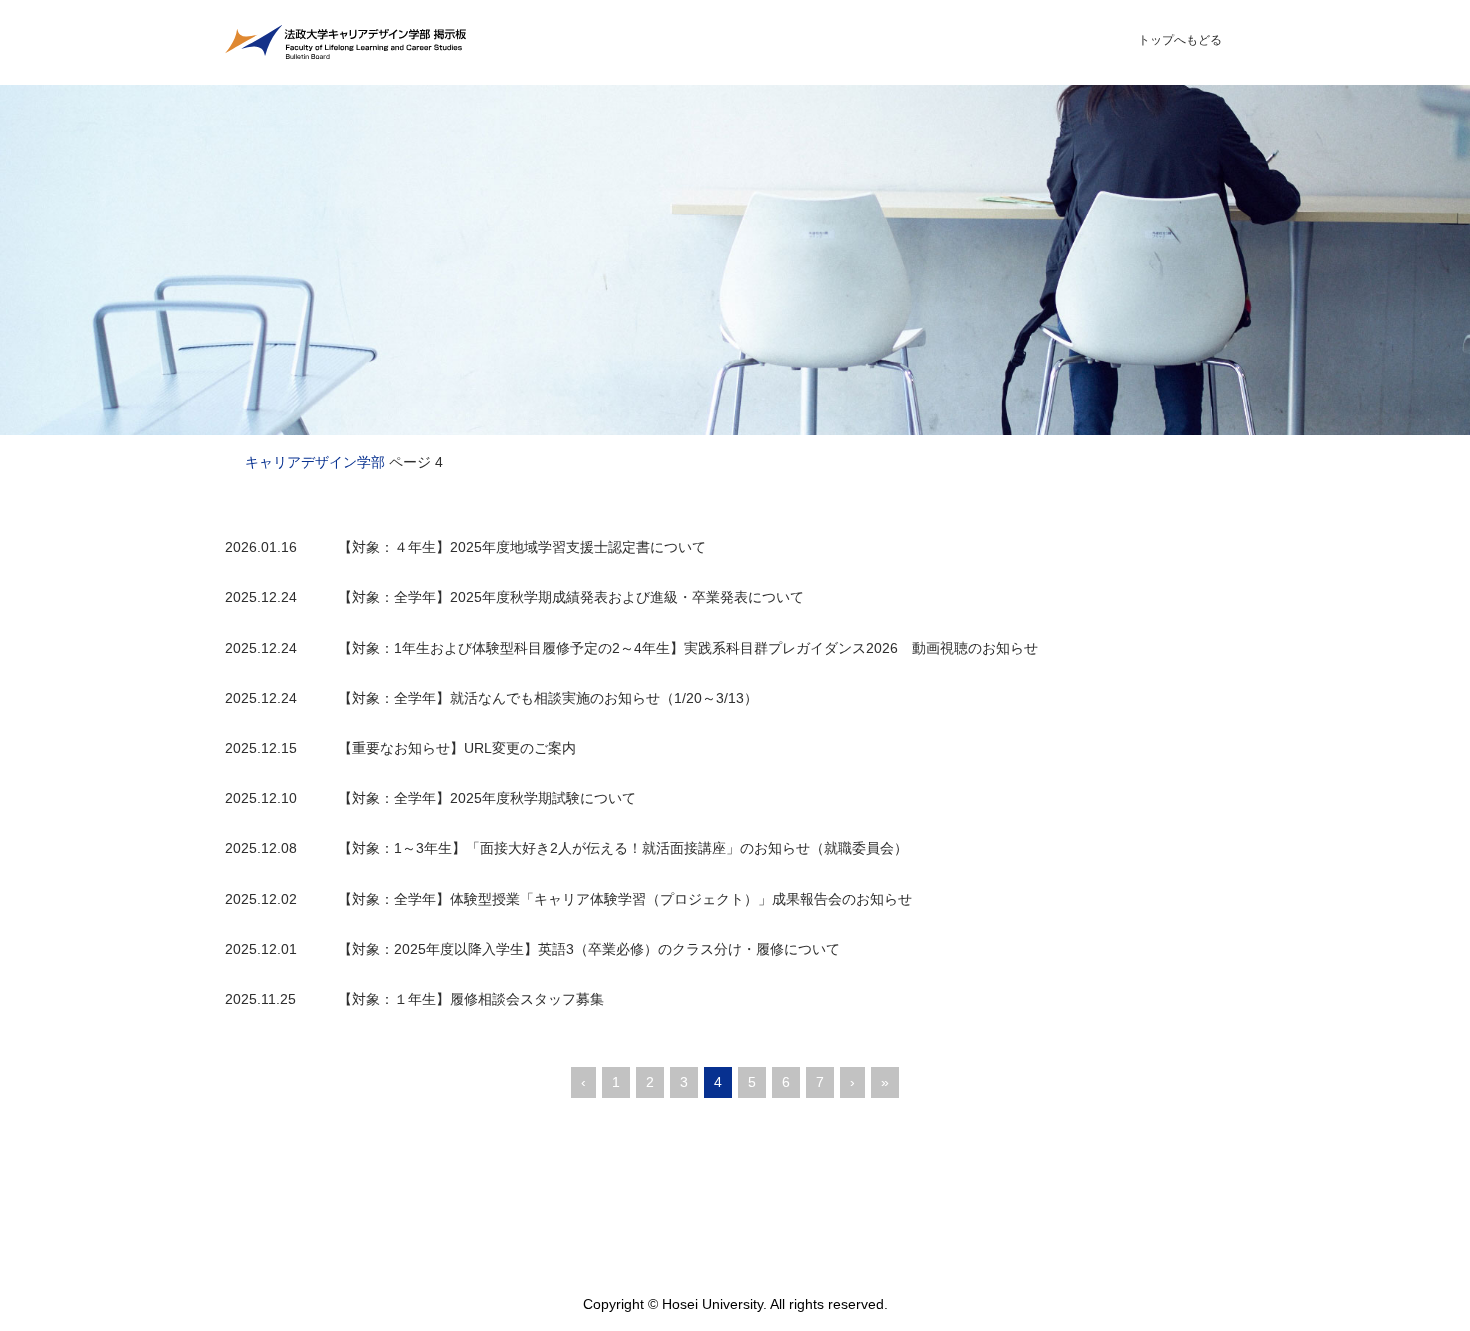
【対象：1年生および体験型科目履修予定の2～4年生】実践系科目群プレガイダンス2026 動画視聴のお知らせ (688, 648)
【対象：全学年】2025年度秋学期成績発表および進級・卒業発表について (571, 597)
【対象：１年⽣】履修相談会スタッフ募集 (471, 999)
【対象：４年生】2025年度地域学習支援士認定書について (522, 547)
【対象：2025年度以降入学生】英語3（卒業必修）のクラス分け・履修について (589, 949)
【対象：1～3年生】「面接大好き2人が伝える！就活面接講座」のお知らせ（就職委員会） (623, 848)
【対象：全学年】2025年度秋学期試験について (487, 798)
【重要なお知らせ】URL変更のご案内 (457, 748)
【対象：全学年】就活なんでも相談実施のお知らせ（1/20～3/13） (548, 698)
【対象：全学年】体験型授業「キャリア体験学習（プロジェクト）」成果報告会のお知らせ (625, 899)
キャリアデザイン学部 (315, 462)
